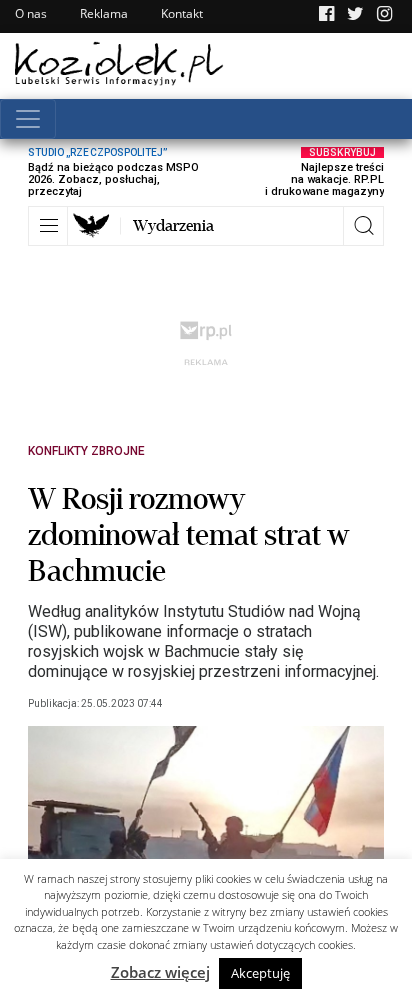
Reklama (104, 13)
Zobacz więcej (160, 972)
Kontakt (182, 13)
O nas (31, 13)
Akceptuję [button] (260, 973)
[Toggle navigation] (28, 119)
